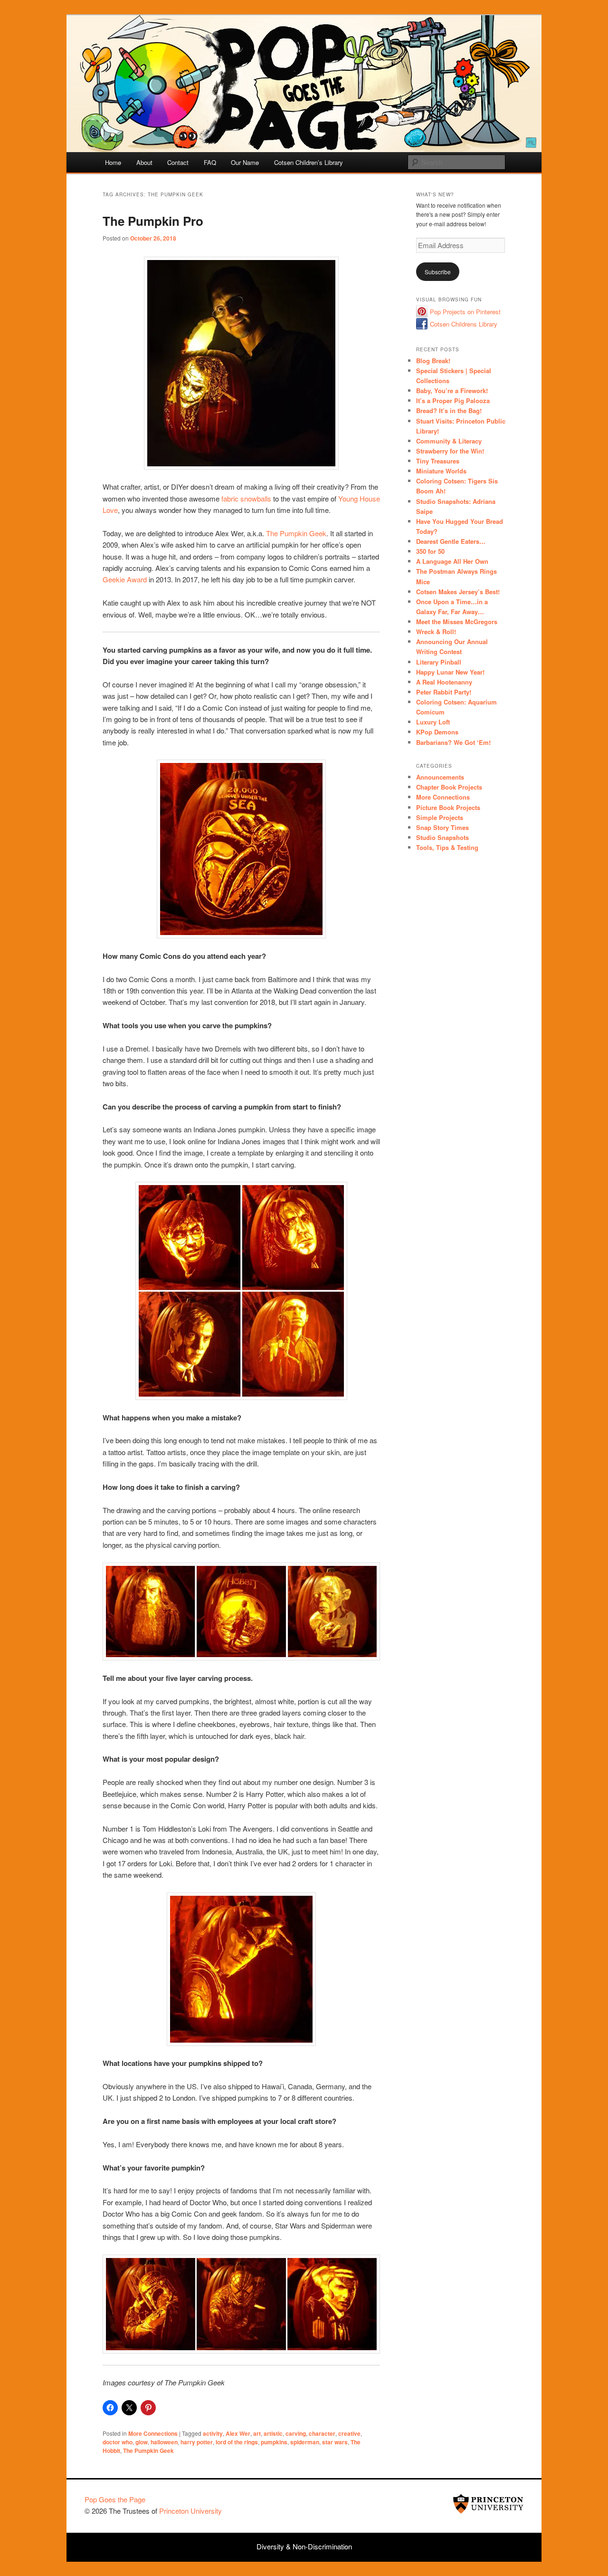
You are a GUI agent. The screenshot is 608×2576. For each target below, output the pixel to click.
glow (142, 2442)
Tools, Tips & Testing (447, 847)
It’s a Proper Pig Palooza (453, 400)
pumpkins (274, 2442)
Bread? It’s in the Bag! (449, 410)
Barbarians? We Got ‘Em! (453, 742)
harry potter (197, 2442)
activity (213, 2433)
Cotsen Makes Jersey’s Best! (458, 592)
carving (296, 2433)
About (144, 162)
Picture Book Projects (448, 807)
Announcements (440, 777)
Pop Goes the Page (115, 2499)
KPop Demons (437, 732)
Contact (178, 162)
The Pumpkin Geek (296, 533)
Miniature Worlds (441, 471)
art (257, 2433)
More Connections (153, 2433)
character (322, 2433)
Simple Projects (440, 817)
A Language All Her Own (452, 561)
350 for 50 (430, 551)
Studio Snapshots (442, 837)
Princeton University (488, 2504)
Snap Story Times (442, 827)
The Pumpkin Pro (153, 221)
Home (113, 162)
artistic (273, 2433)
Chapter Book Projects (449, 787)
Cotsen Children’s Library (309, 162)
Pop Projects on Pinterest (465, 312)
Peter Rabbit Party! (444, 692)
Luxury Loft (433, 722)
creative (349, 2433)
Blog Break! (433, 361)
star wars (335, 2442)
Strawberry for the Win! (450, 451)
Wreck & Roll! (436, 632)
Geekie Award (125, 579)
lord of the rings (237, 2442)
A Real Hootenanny (444, 682)
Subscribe (438, 272)
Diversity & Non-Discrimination (304, 2546)
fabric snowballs (246, 498)
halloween (164, 2442)
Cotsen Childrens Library (464, 324)
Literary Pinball (439, 662)
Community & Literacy (449, 441)
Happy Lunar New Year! (450, 672)
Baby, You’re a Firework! (452, 391)
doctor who (118, 2442)
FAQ (210, 162)
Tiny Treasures (438, 461)
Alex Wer (238, 2433)
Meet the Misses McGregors (457, 622)
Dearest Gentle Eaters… (451, 541)
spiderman (305, 2442)
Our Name (245, 162)
